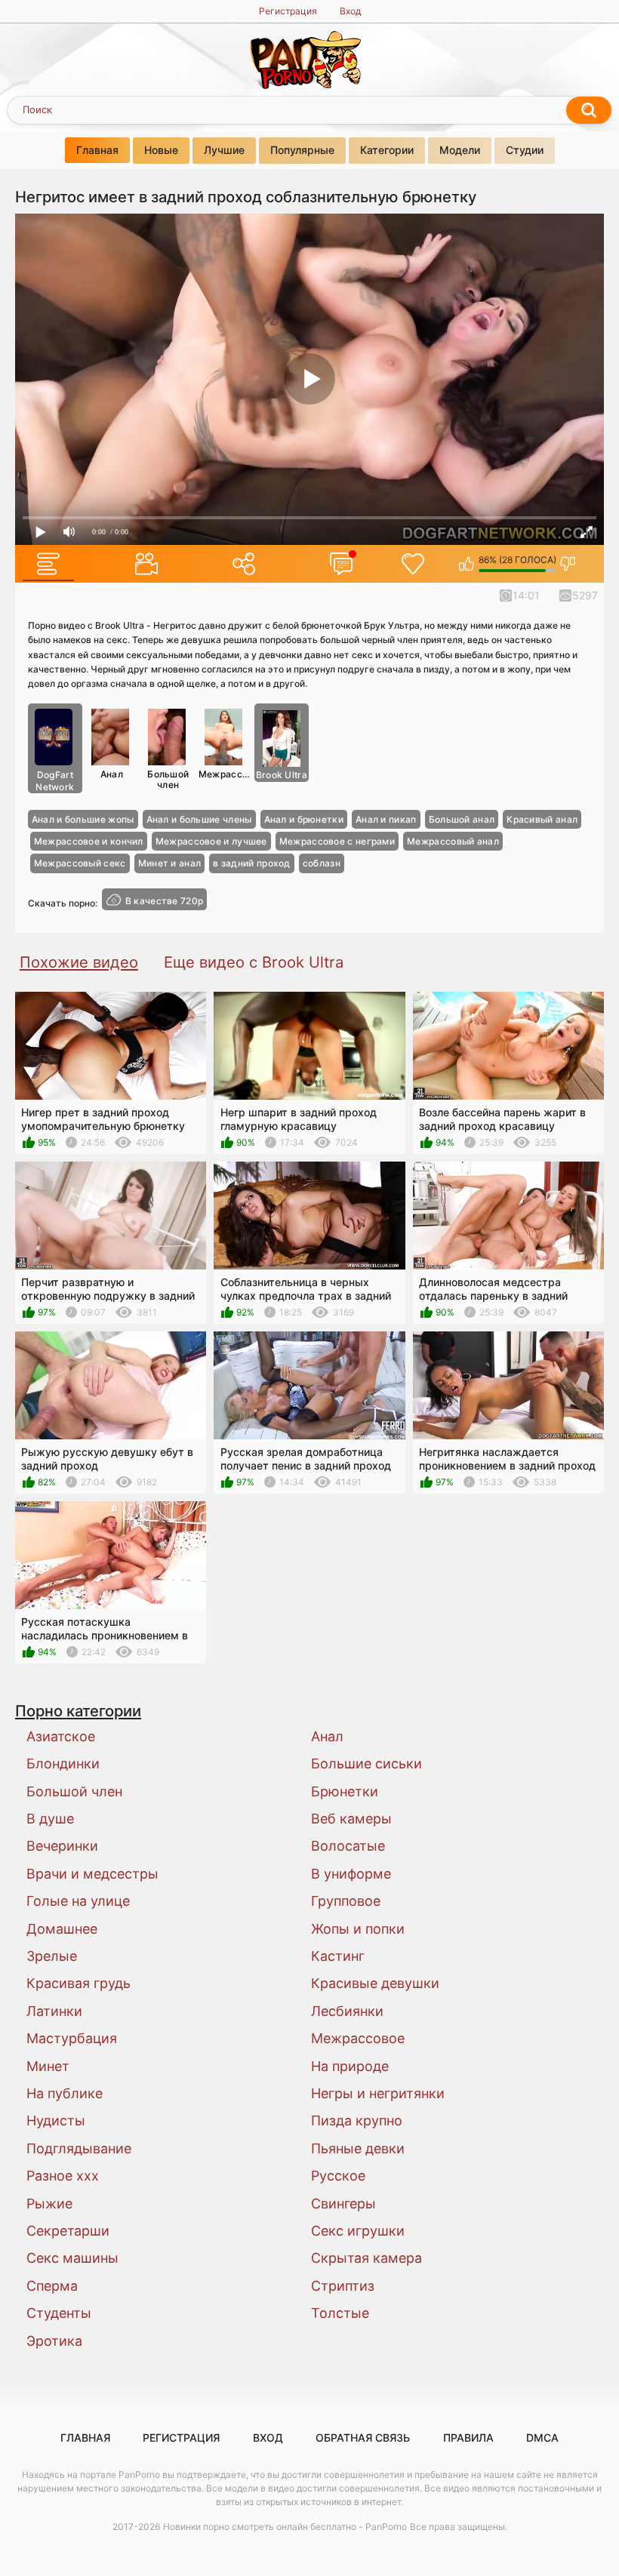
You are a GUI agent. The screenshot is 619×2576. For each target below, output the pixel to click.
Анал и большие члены (199, 819)
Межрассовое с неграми (337, 841)
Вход (350, 11)
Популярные (302, 150)
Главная (97, 150)
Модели (460, 150)
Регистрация (288, 11)
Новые (161, 150)
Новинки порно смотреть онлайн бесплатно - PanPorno (285, 2527)
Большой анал (462, 819)
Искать (589, 110)
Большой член (168, 779)
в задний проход (252, 863)
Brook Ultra (282, 775)
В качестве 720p (165, 901)
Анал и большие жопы (83, 819)
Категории (387, 150)
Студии (525, 150)
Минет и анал (170, 863)
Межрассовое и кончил (89, 841)
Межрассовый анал (453, 841)
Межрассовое (225, 774)
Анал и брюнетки (304, 819)
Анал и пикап (386, 819)
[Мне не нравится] (568, 564)
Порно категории (78, 1711)
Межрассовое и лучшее (211, 841)
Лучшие (224, 150)
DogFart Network (55, 781)
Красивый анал (542, 819)
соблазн (322, 863)
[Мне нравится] (467, 564)
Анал (112, 774)
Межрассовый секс (80, 863)
